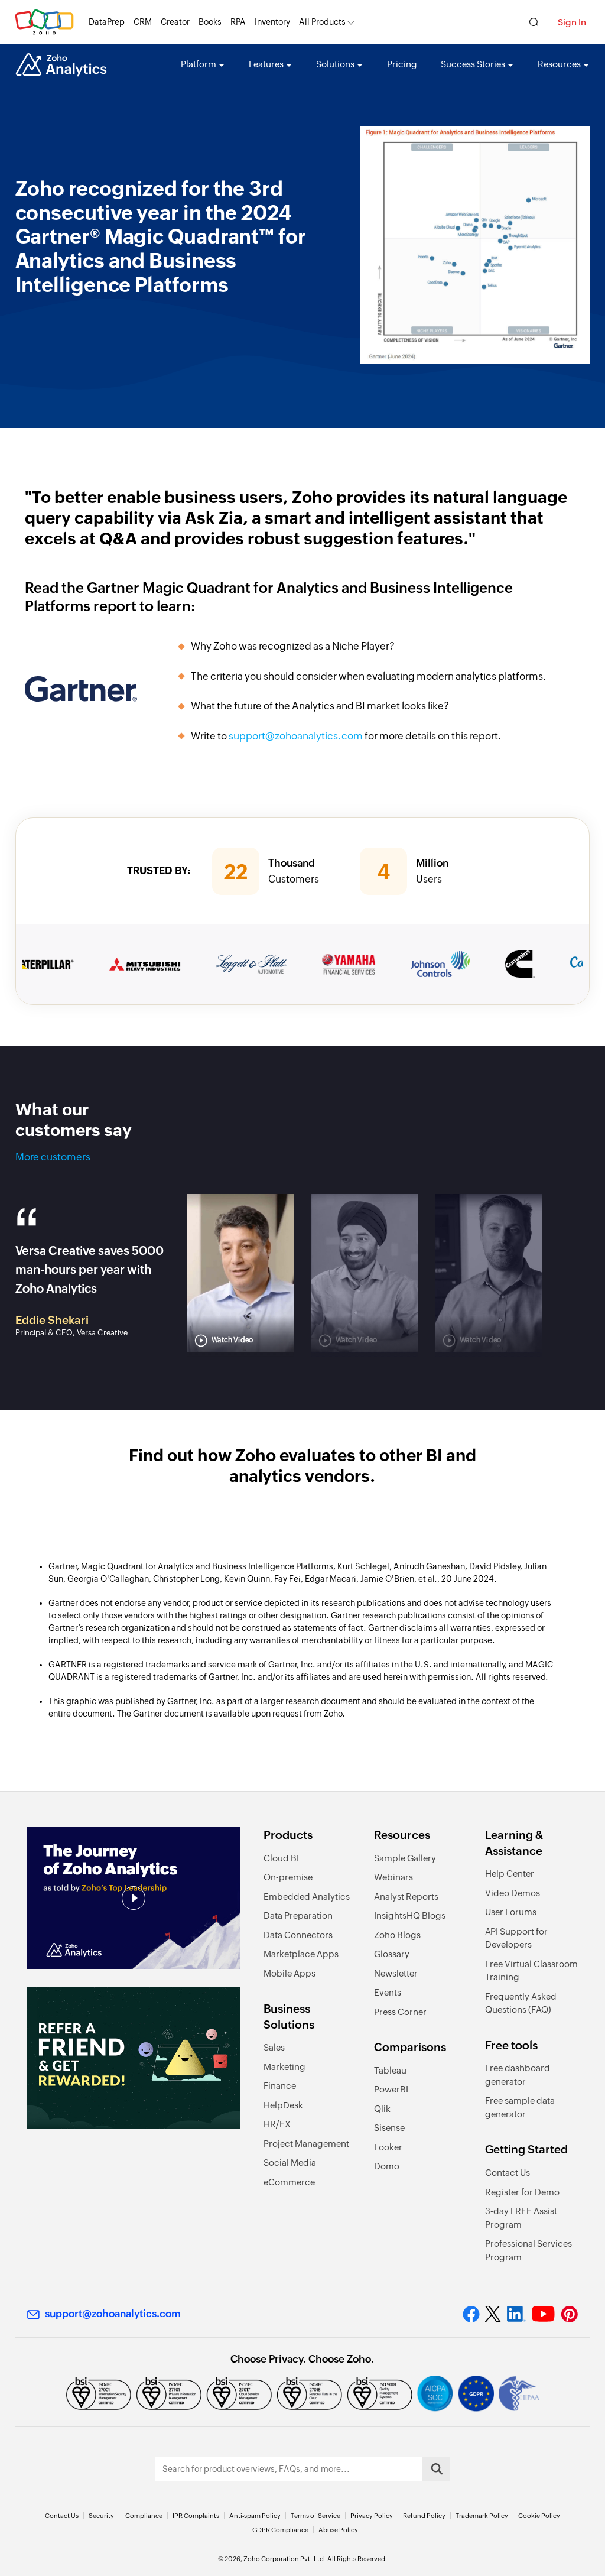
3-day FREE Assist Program (521, 2218)
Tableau (390, 2070)
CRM (143, 22)
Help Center (510, 1873)
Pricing (402, 64)
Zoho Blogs (397, 1935)
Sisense (389, 2128)
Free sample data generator (520, 2107)
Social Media (290, 2163)
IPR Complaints (196, 2516)
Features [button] (266, 64)
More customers (53, 1157)
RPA (238, 22)
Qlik (382, 2109)
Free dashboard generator (518, 2075)
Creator (175, 22)
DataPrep (107, 22)
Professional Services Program (528, 2250)
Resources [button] (559, 64)
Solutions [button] (335, 64)
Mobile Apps (290, 1973)
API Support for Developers (516, 1938)
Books (210, 22)
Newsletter (396, 1973)
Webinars (393, 1877)
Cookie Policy (539, 2516)
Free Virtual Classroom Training (531, 1971)
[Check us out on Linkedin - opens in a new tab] (516, 2314)
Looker (388, 2147)
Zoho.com (44, 22)
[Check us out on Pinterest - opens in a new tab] (569, 2314)
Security (101, 2516)
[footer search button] (436, 2469)
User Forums (511, 1912)
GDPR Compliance (280, 2530)
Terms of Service (315, 2516)
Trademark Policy (482, 2516)
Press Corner (400, 2012)
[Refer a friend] (134, 2058)
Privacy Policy (372, 2516)
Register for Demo (522, 2192)
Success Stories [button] (473, 64)
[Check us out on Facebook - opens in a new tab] (471, 2314)
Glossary (392, 1954)
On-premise (288, 1877)
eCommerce (289, 2182)
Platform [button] (199, 64)
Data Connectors (298, 1935)
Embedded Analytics (307, 1897)
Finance (280, 2086)
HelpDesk (283, 2105)
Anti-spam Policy (255, 2516)
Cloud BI (281, 1858)
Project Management (306, 2144)
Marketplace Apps (301, 1954)
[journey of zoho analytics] (134, 1898)
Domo (387, 2166)
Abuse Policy (338, 2530)
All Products (322, 22)
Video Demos (513, 1893)
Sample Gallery (405, 1858)
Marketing (284, 2067)
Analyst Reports (406, 1897)
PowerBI (391, 2089)
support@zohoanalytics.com (296, 736)
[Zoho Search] (534, 22)
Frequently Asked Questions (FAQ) (521, 2003)
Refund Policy (424, 2516)
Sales (274, 2047)
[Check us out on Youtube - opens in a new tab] (543, 2314)
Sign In (572, 22)
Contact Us (508, 2173)
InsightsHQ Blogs (410, 1915)
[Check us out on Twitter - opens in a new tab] (493, 2314)
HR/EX (277, 2124)
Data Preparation (298, 1915)
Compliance (144, 2516)
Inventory (272, 22)
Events (388, 1992)
